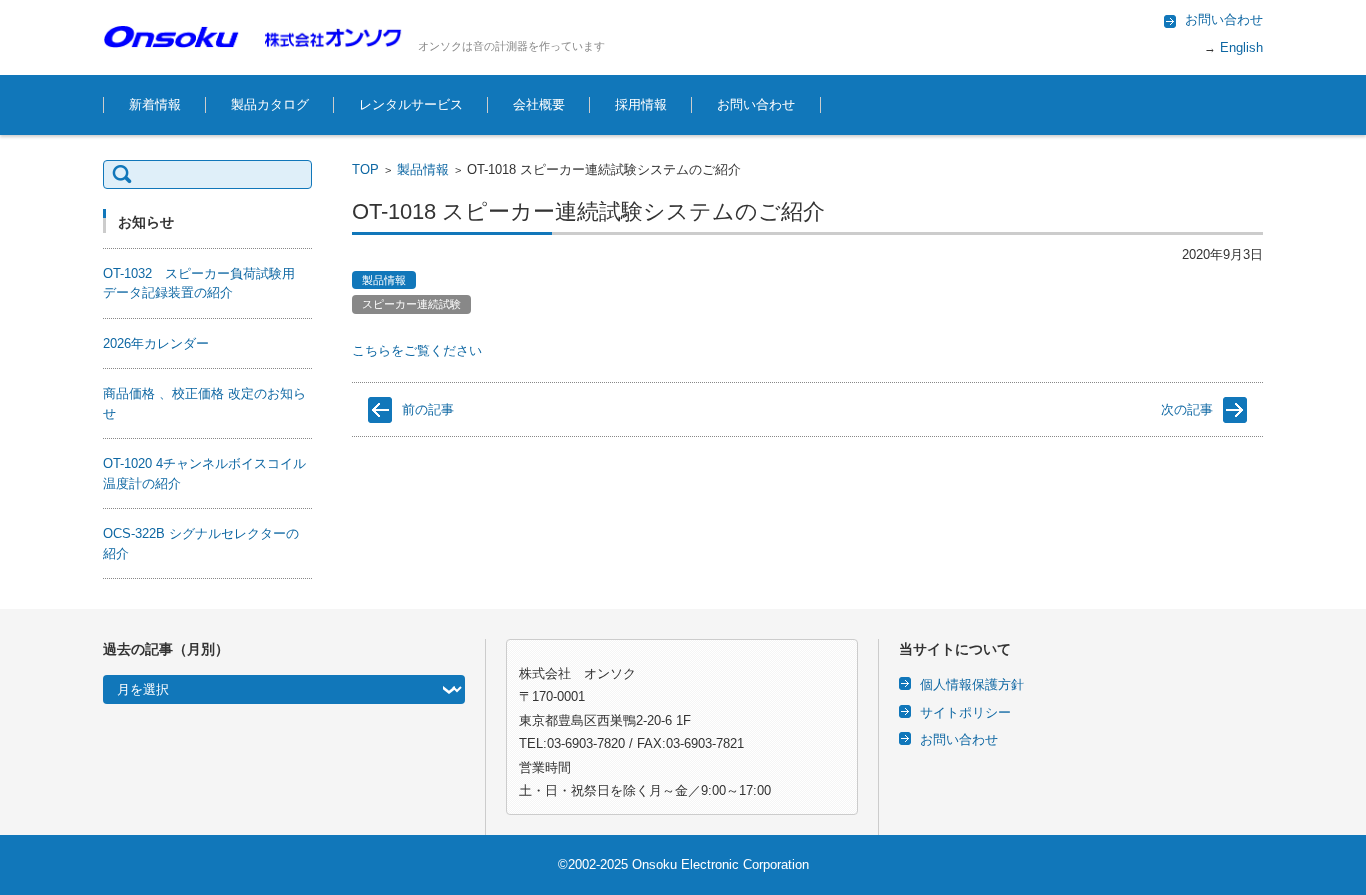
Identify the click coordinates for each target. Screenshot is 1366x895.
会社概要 (539, 104)
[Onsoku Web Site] (253, 36)
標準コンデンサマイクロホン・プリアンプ (638, 586)
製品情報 (423, 169)
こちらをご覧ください (417, 350)
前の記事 (428, 409)
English (1239, 47)
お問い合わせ (756, 104)
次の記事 (1187, 409)
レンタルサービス (411, 104)
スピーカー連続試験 (411, 304)
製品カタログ (270, 104)
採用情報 (641, 104)
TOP (365, 169)
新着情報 (155, 104)
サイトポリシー (965, 712)
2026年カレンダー (156, 343)
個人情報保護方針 (972, 684)
